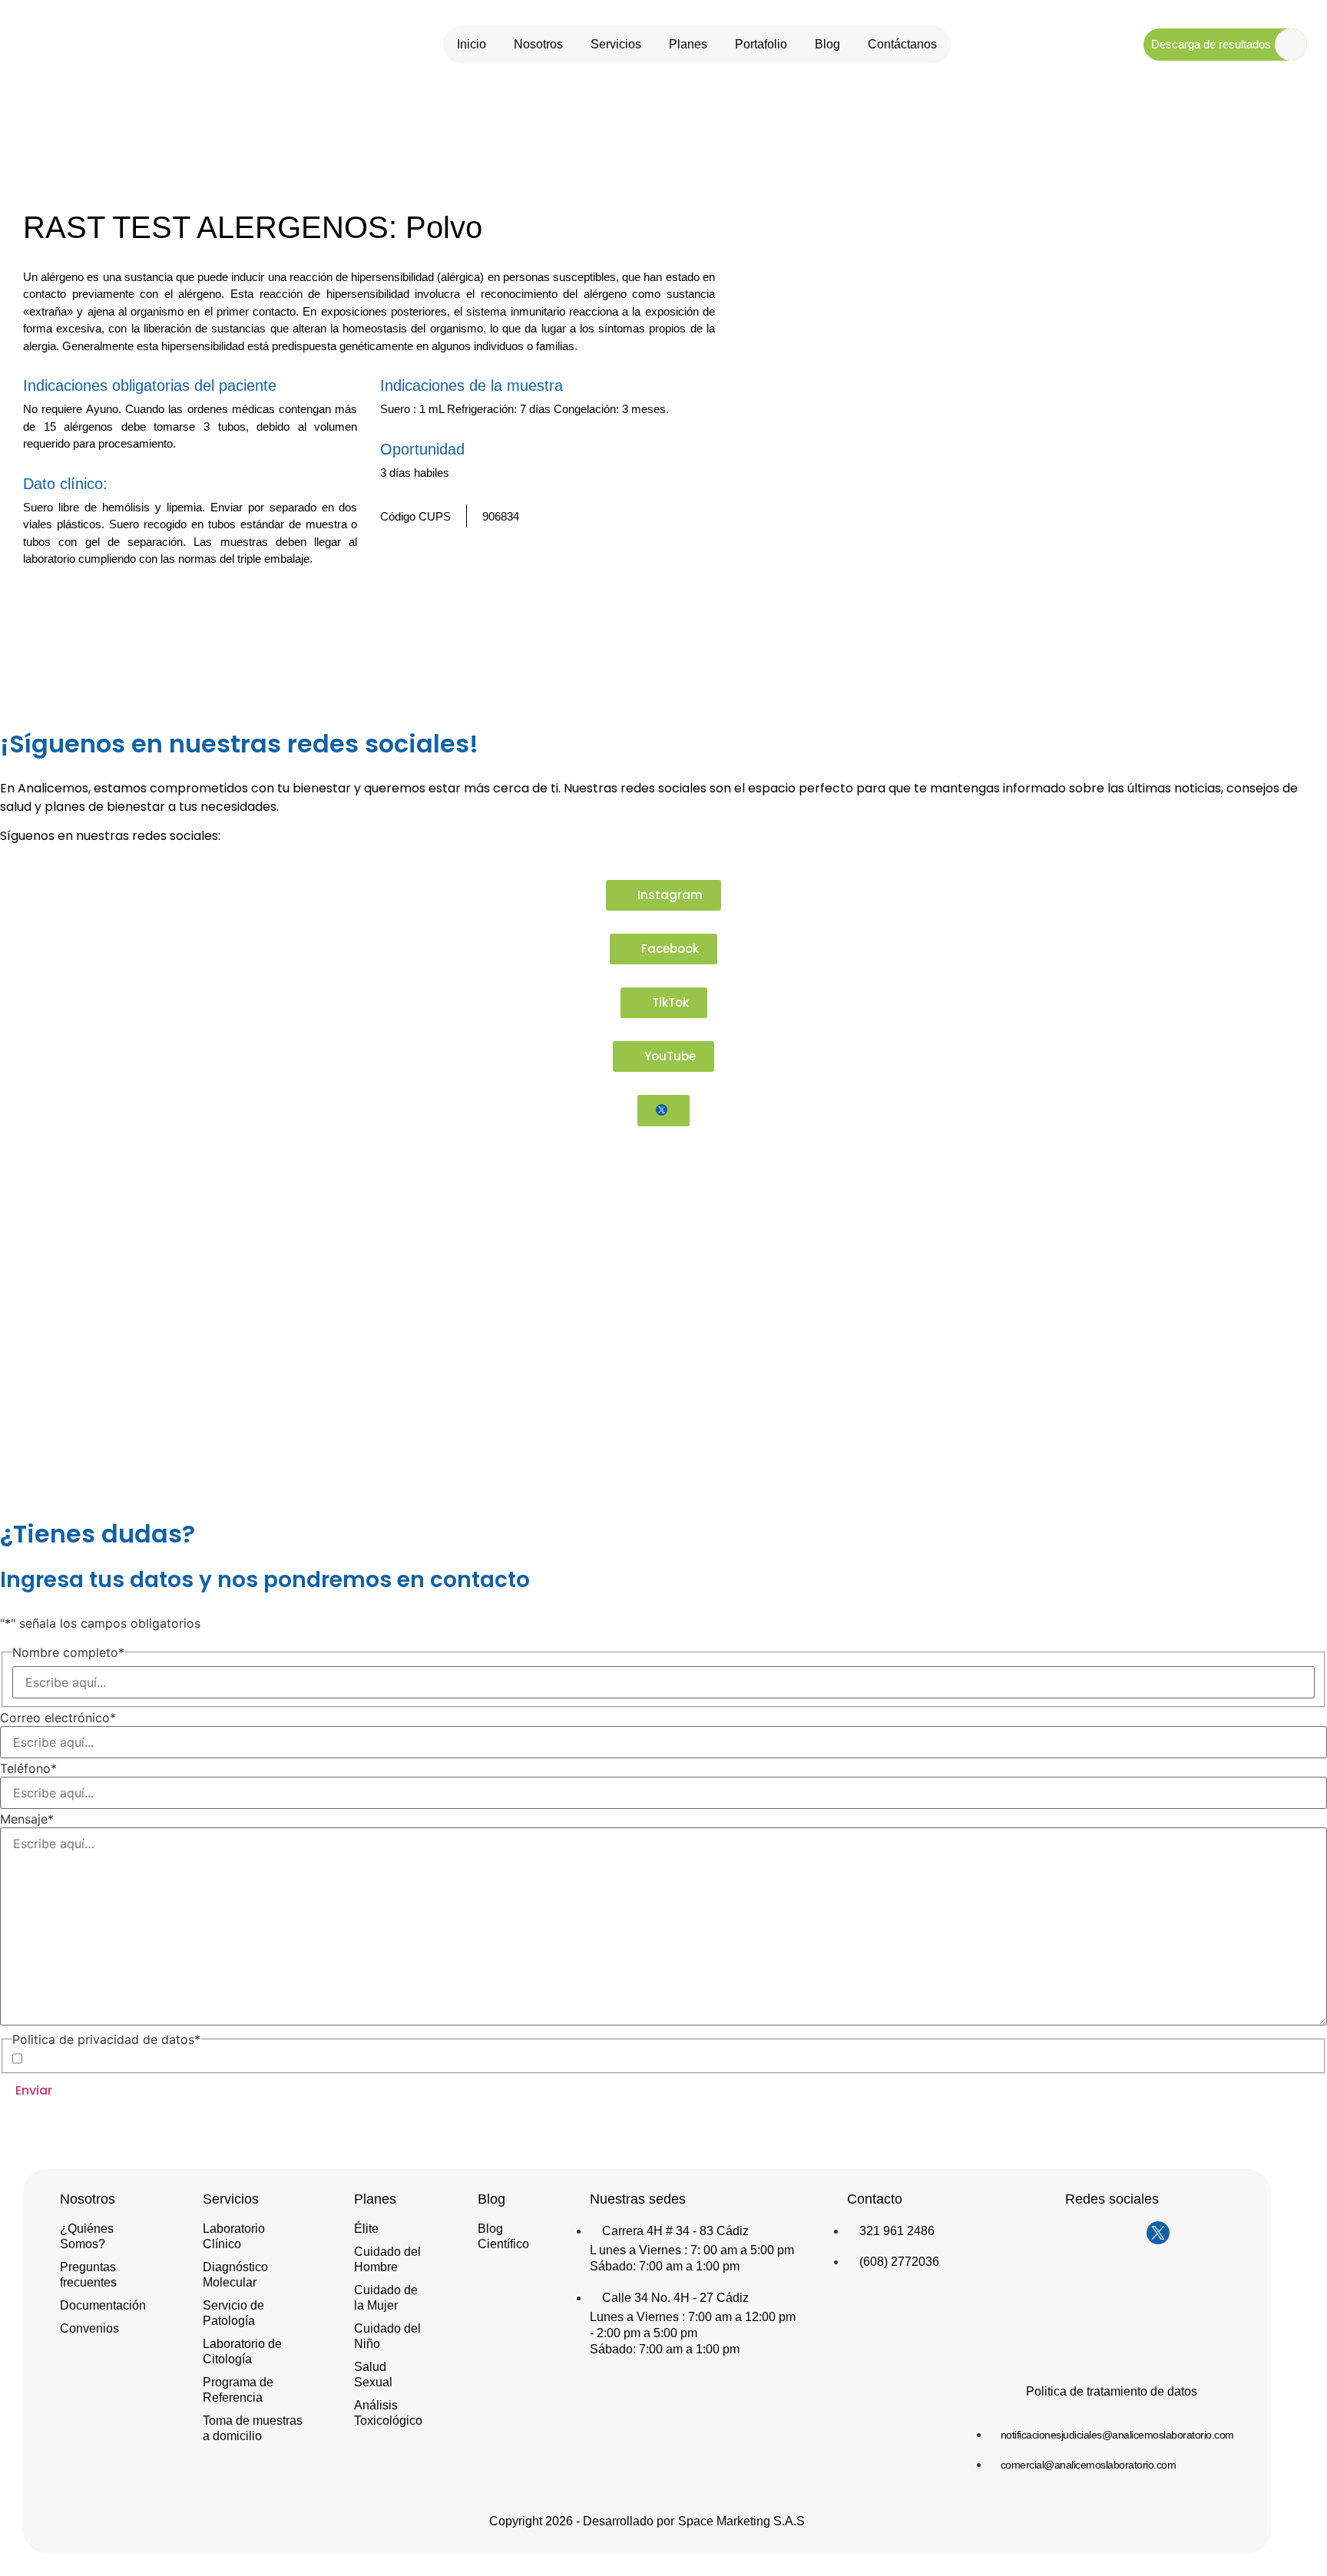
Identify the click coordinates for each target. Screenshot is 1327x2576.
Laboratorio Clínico (234, 2236)
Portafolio (761, 44)
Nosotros (538, 44)
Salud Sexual (373, 2374)
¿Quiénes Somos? (87, 2236)
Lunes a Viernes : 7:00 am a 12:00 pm (693, 2317)
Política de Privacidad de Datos (152, 2058)
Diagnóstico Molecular (235, 2275)
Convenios (89, 2328)
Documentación (103, 2305)
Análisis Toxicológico (388, 2413)
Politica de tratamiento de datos (1112, 2391)
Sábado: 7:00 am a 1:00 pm (665, 2266)
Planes (688, 44)
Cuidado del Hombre (387, 2259)
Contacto (875, 2199)
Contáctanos (902, 44)
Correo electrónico (58, 1718)
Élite (366, 2229)
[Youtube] (1127, 2233)
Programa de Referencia (238, 2390)
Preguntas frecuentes (88, 2275)
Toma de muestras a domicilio (253, 2428)
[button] (681, 602)
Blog (827, 44)
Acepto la (127, 2058)
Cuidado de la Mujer (386, 2298)
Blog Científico (503, 2236)
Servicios (616, 44)
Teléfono (28, 1768)
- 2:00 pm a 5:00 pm (644, 2333)
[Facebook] (1097, 2233)
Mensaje (27, 1819)
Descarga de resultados (1211, 44)
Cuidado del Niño (387, 2336)
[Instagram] (1066, 2233)
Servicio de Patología (233, 2313)
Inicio (472, 44)
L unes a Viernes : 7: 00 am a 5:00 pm (692, 2250)
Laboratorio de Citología (242, 2351)
